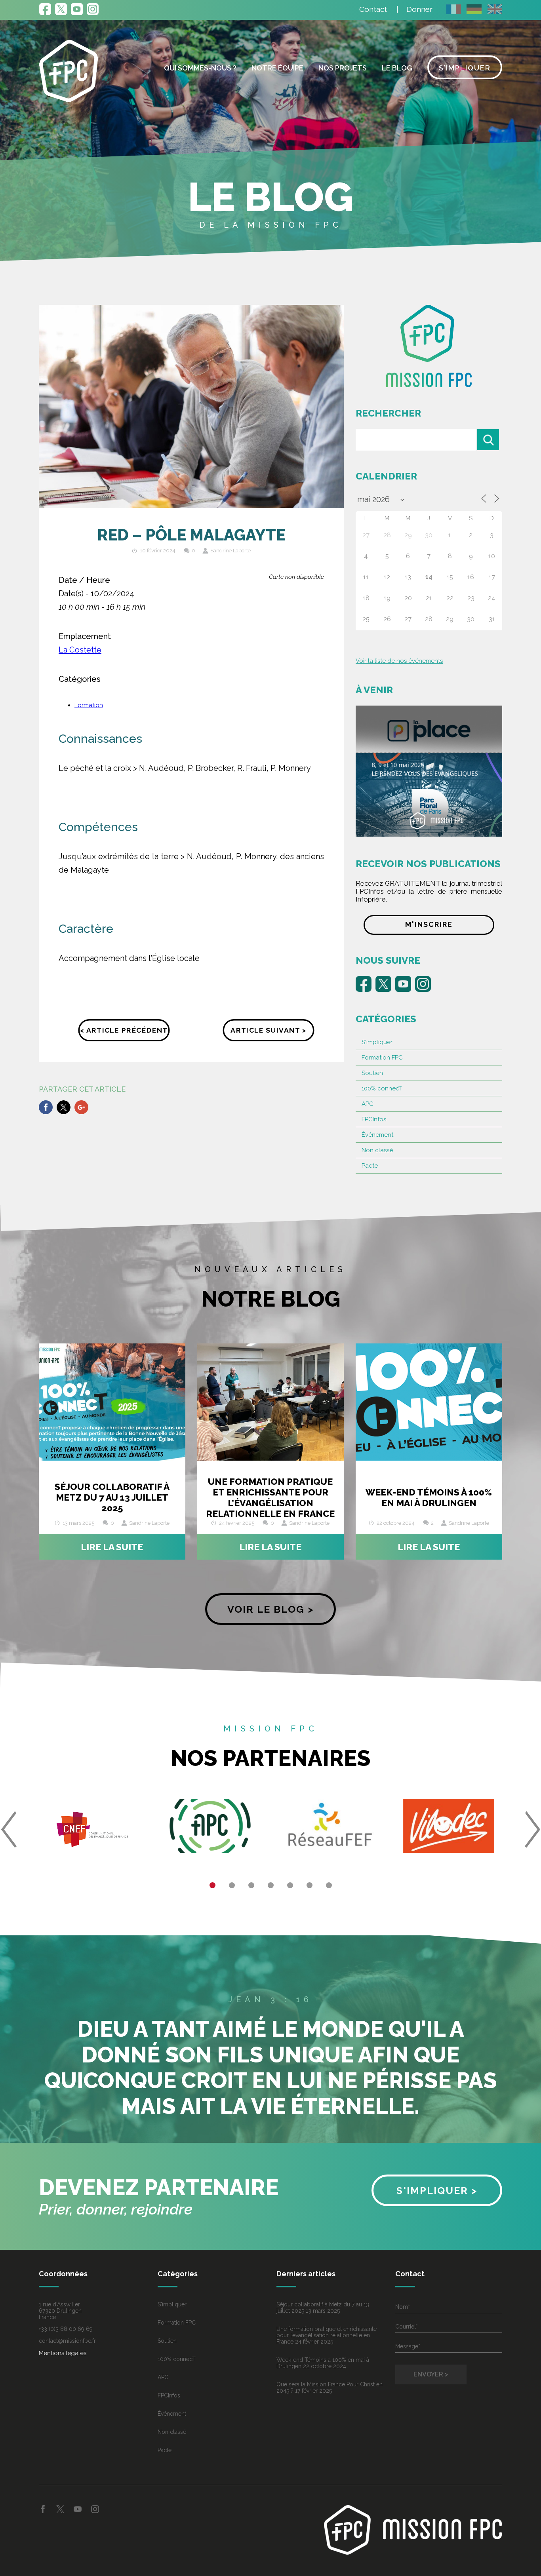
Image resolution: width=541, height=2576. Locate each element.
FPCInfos (374, 1119)
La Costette (80, 650)
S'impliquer (377, 1042)
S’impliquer (465, 68)
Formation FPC (382, 1058)
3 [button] (251, 1885)
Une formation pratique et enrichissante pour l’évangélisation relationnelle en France (270, 1497)
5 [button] (290, 1885)
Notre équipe (277, 68)
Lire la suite (112, 1547)
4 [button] (271, 1885)
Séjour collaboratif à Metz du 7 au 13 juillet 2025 (112, 1497)
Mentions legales (63, 2353)
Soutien (372, 1073)
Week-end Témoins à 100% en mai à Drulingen (429, 1497)
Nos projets (343, 68)
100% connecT (382, 1088)
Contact (373, 9)
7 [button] (329, 1885)
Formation (89, 705)
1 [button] (212, 1885)
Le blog (397, 68)
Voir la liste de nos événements (399, 661)
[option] (92, 1829)
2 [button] (232, 1885)
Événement (377, 1135)
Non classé (377, 1150)
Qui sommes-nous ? (200, 68)
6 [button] (310, 1885)
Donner (419, 9)
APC (368, 1104)
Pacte (370, 1166)
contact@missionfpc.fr (67, 2341)
